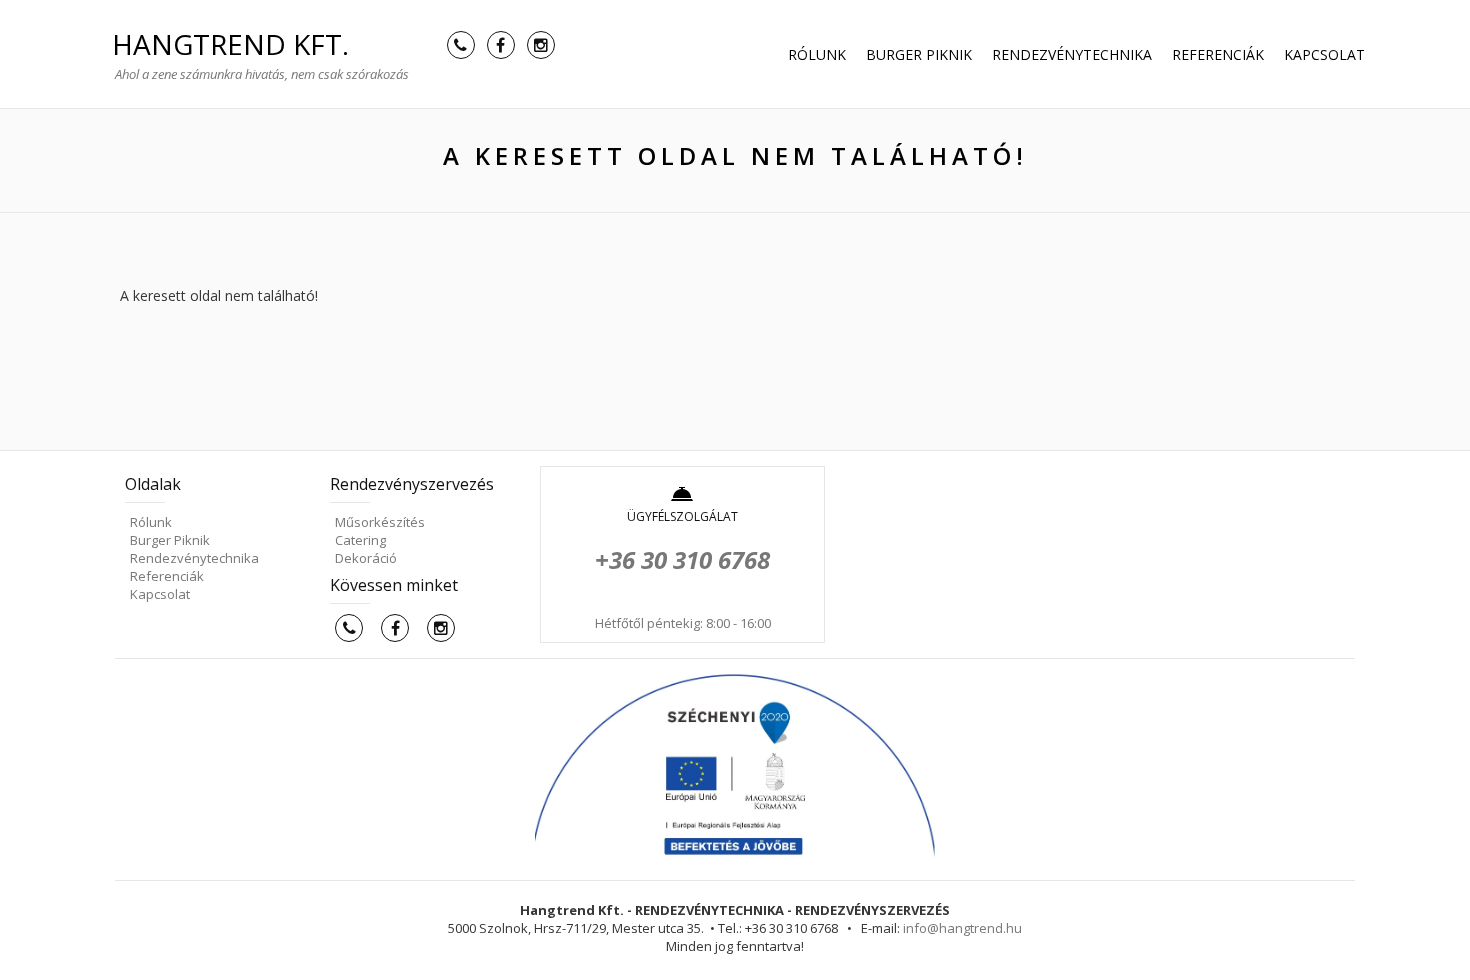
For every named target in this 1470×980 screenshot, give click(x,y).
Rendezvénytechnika (1072, 54)
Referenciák (1218, 54)
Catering (360, 540)
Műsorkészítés (380, 522)
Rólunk (817, 54)
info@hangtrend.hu (962, 928)
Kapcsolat (1324, 54)
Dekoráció (366, 558)
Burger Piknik (919, 54)
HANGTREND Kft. (230, 44)
